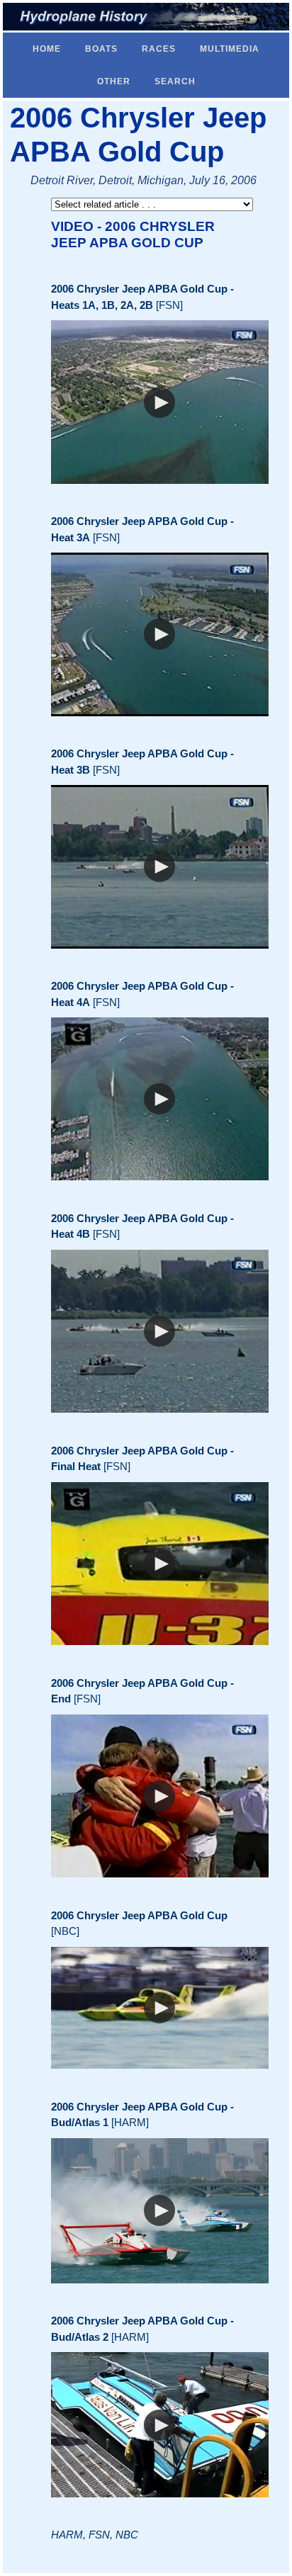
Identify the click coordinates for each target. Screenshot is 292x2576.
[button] (159, 402)
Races (159, 49)
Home (47, 49)
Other (114, 81)
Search (175, 81)
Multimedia (230, 49)
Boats (101, 49)
